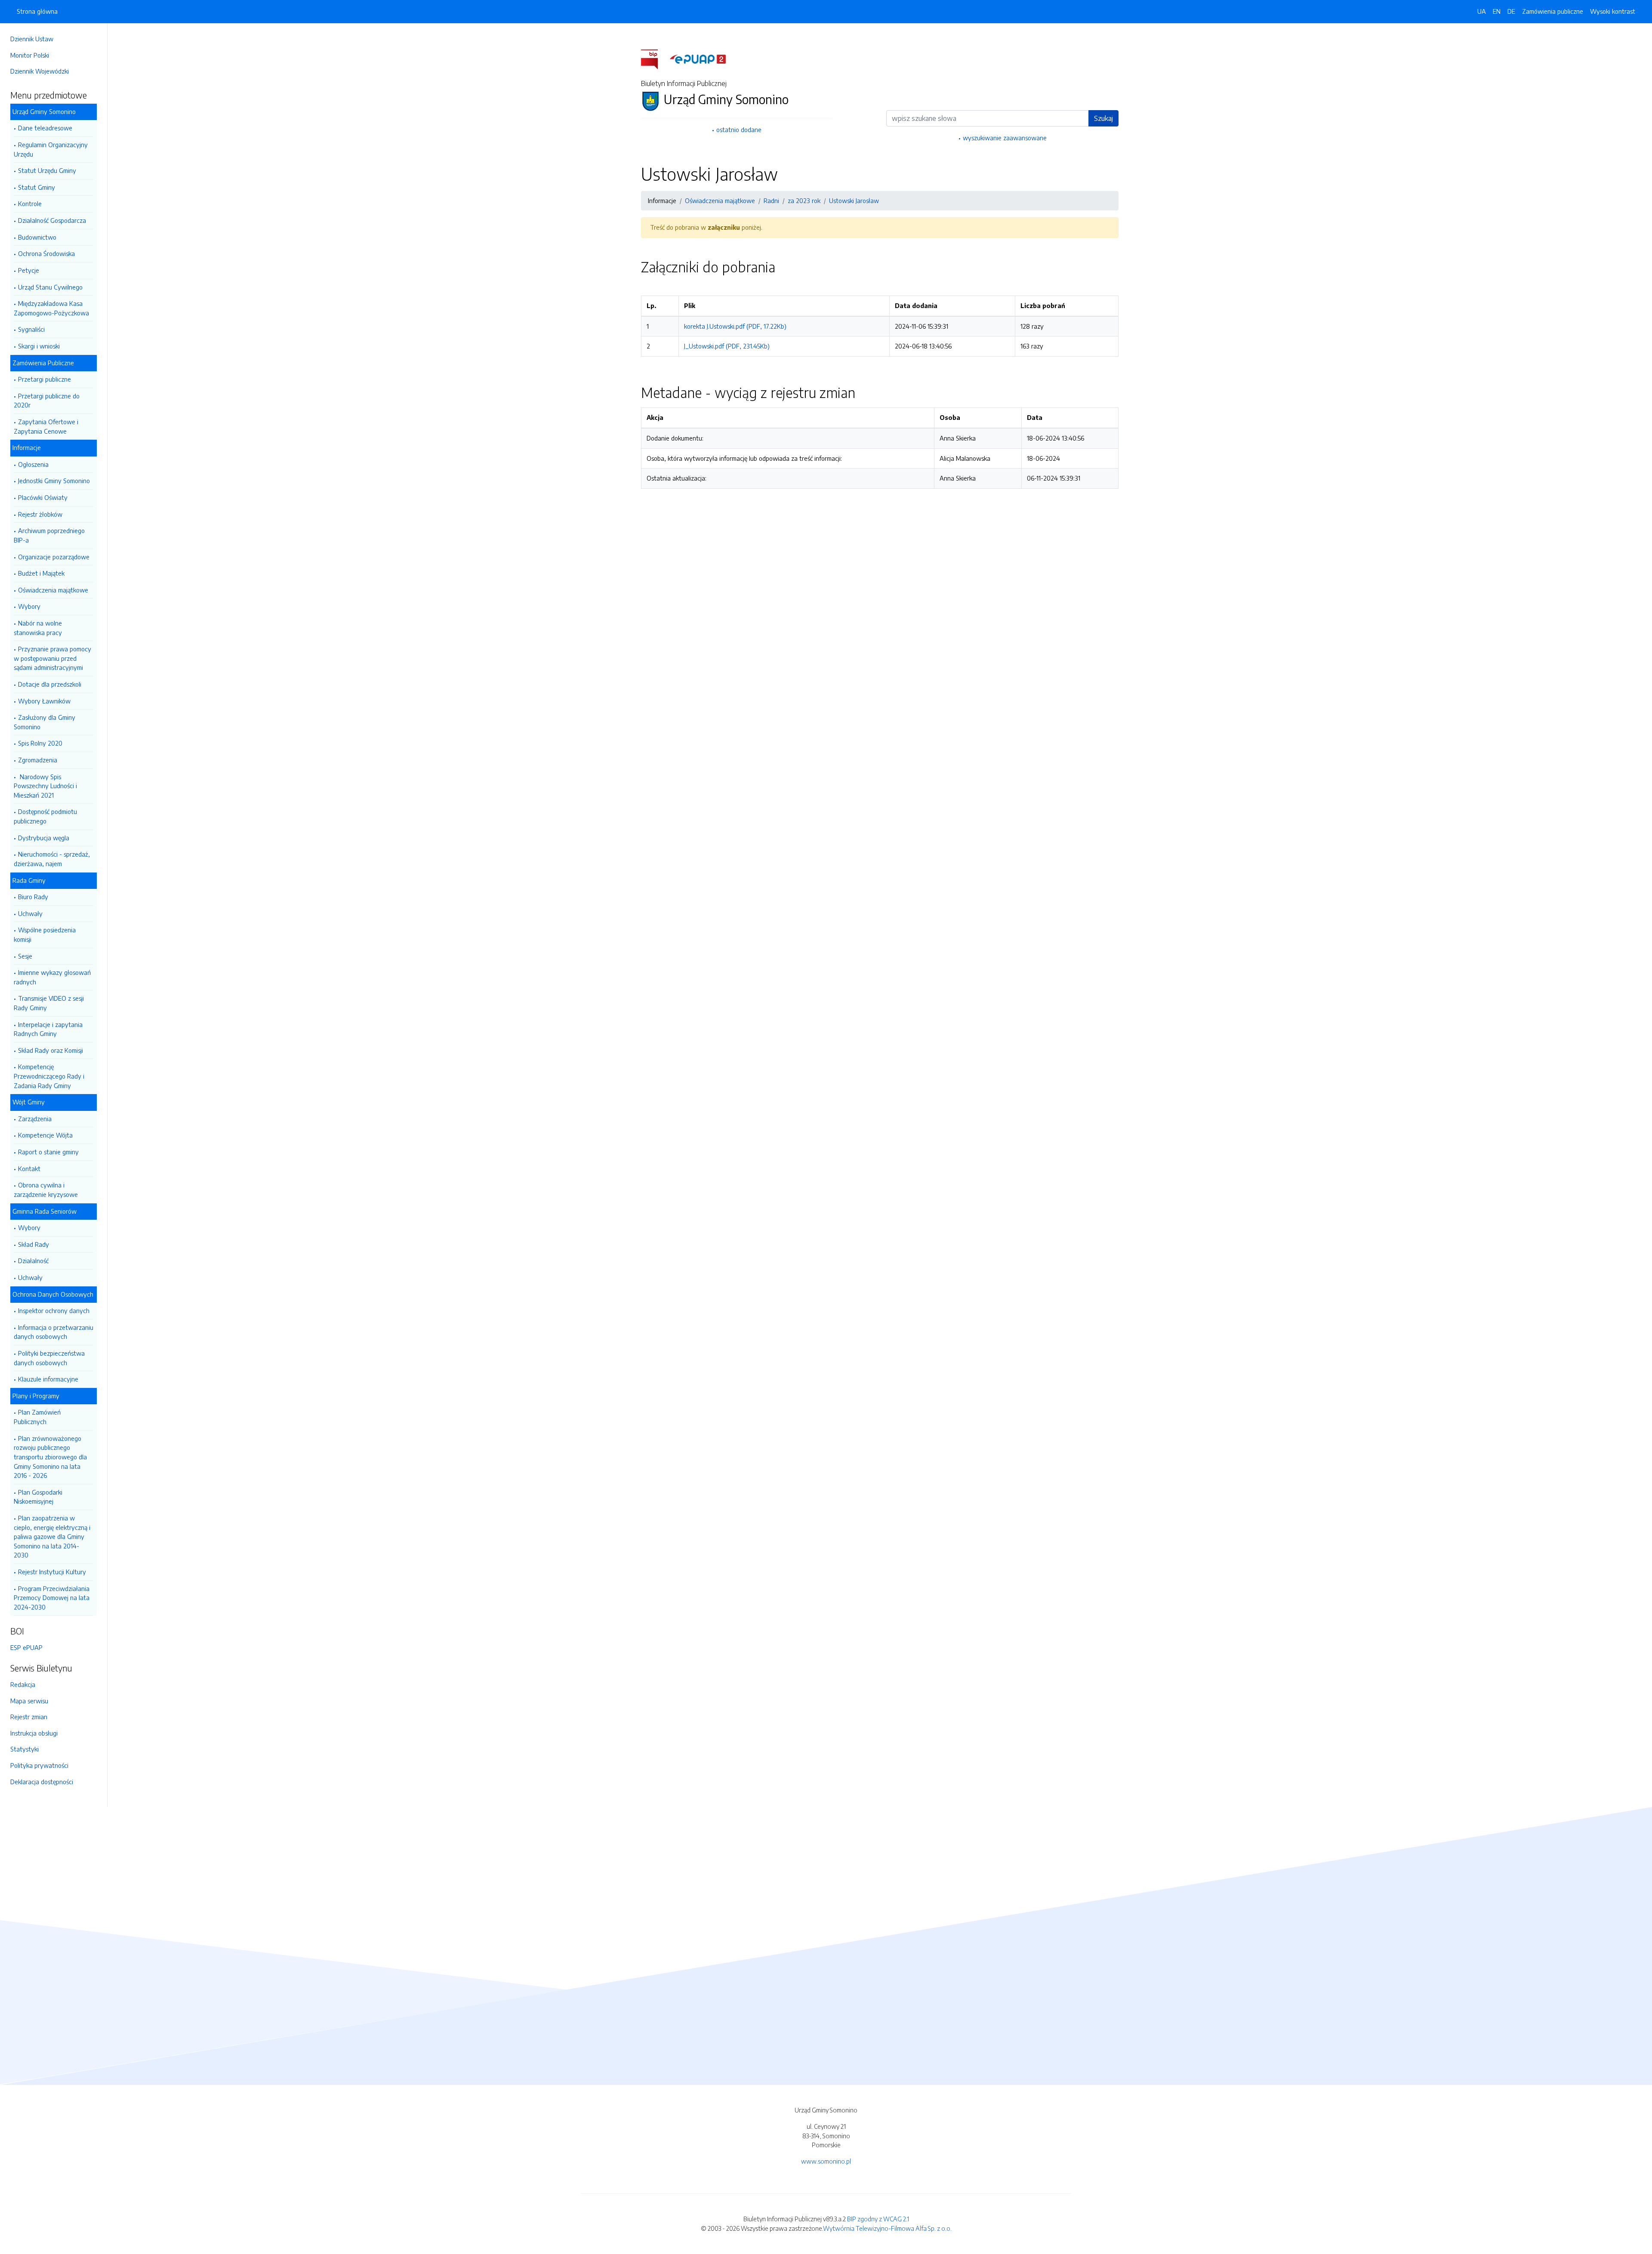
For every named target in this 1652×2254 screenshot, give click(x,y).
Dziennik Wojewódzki (40, 71)
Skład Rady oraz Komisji (51, 1050)
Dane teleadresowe (45, 128)
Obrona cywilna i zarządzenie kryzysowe (46, 1190)
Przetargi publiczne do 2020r (47, 401)
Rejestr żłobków (40, 514)
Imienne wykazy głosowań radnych (52, 977)
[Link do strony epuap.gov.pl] (698, 59)
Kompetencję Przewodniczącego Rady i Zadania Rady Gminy (49, 1076)
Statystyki (25, 1749)
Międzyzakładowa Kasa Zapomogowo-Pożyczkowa (51, 308)
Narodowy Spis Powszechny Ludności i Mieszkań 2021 (45, 786)
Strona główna (37, 11)
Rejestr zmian (29, 1717)
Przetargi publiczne (45, 379)
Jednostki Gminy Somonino (54, 481)
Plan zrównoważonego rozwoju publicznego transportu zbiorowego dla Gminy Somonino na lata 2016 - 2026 (50, 1457)
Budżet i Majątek (41, 573)
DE (1511, 11)
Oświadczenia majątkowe (53, 590)
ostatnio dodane (739, 130)
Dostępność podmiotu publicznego (45, 816)
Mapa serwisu (29, 1701)
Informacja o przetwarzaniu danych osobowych (54, 1332)
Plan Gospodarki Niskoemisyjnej (38, 1497)
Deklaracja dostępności (42, 1782)
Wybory (29, 606)
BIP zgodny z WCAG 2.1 (878, 2219)
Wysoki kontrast (1613, 11)
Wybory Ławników (44, 701)
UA (1482, 11)
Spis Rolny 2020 (40, 743)
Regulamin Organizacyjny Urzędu (51, 149)
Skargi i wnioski (39, 346)
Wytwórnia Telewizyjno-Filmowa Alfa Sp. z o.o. (887, 2228)
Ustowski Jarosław (854, 200)
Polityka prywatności (39, 1765)
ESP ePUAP (26, 1647)
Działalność (33, 1261)
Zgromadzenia (38, 760)
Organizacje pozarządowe (54, 557)
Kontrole (30, 204)
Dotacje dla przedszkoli (50, 684)
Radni (771, 200)
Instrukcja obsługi (34, 1733)
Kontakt (29, 1169)
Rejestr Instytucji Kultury (52, 1572)
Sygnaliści (31, 329)
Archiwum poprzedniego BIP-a (49, 535)
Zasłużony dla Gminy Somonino (45, 722)
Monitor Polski (30, 55)
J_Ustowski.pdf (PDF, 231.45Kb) (727, 346)
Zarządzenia (35, 1119)
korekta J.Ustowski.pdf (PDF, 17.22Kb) (735, 326)
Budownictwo (37, 237)
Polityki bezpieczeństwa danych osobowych (49, 1358)
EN (1497, 11)
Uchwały (30, 913)
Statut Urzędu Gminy (47, 170)
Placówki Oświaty (43, 497)
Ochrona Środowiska (46, 253)
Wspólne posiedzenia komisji (45, 934)
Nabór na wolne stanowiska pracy (38, 628)
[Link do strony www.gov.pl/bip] (655, 59)
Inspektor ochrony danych (54, 1310)
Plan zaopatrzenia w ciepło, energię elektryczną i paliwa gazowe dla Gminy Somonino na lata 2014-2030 (52, 1536)
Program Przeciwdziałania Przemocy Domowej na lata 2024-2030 (52, 1598)
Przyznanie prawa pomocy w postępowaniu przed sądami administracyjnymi (52, 658)
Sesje (25, 956)
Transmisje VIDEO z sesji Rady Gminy (49, 1003)
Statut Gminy (37, 187)
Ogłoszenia (33, 464)
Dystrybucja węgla (44, 838)
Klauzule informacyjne (48, 1379)
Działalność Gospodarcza (52, 220)
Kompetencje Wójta (45, 1135)
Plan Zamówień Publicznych (37, 1417)
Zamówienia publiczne (1553, 11)
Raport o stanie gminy (48, 1152)
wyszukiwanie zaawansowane (1005, 138)
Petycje (29, 270)
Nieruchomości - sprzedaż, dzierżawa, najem (52, 859)
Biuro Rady (33, 897)
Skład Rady (34, 1244)
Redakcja (23, 1684)
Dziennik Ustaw (32, 39)
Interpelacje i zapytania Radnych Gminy (48, 1029)
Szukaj (1103, 118)
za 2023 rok (804, 200)
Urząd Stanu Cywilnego (50, 287)
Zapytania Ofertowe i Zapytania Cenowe (46, 426)
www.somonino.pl (826, 2161)
